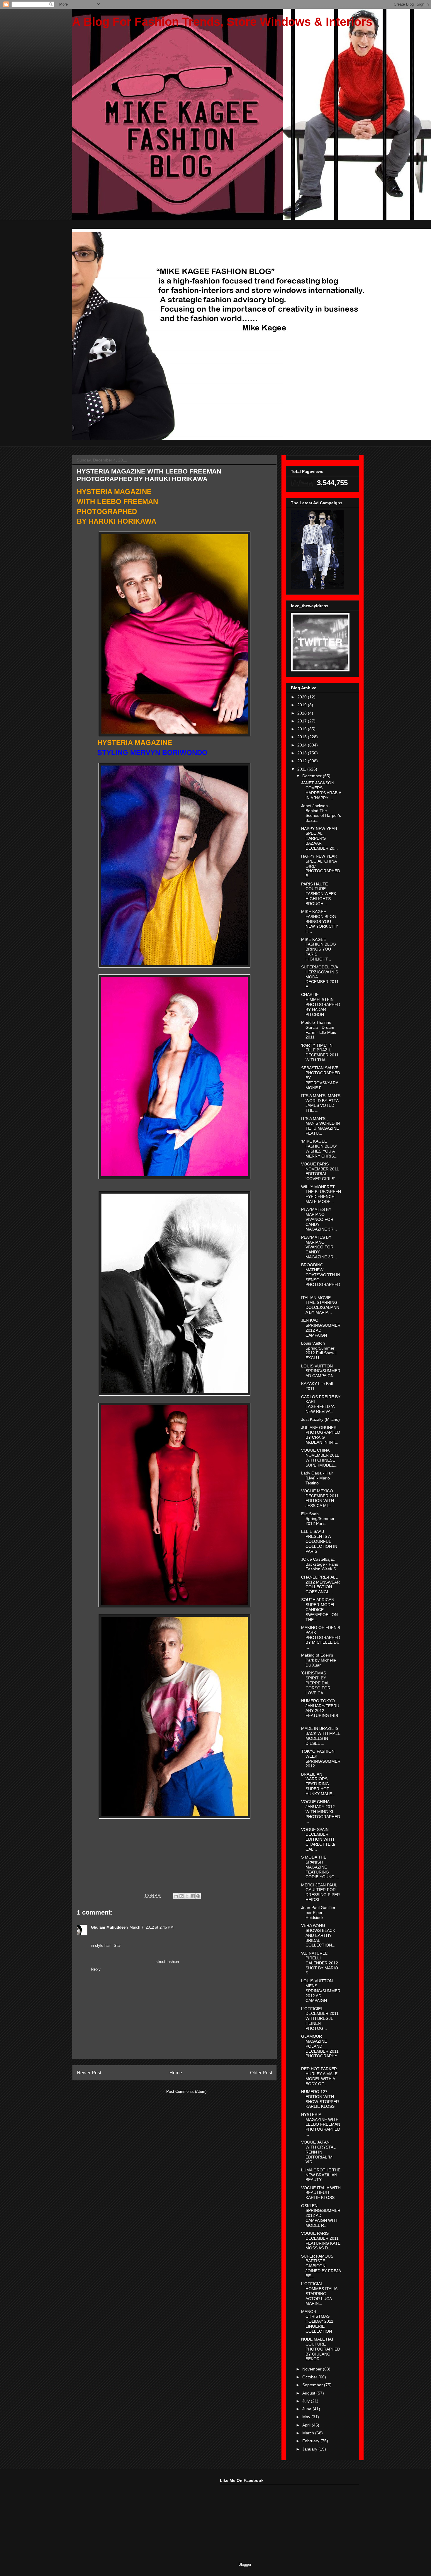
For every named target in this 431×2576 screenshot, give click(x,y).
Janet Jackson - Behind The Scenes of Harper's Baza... (321, 813)
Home (176, 2073)
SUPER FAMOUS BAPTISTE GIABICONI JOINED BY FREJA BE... (321, 2266)
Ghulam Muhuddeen (109, 1927)
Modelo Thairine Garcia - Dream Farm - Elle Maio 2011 (319, 1030)
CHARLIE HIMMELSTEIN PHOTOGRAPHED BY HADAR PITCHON (321, 1004)
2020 (303, 697)
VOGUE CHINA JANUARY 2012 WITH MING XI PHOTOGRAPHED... (321, 1811)
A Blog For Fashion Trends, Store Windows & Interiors (222, 22)
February (311, 2441)
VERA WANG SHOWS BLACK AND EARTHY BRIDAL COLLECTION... (318, 1935)
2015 (303, 737)
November (313, 2369)
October (310, 2377)
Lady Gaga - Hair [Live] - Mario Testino (317, 1478)
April (307, 2425)
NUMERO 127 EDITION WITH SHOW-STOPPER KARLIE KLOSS (320, 2099)
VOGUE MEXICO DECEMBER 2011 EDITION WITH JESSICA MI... (320, 1498)
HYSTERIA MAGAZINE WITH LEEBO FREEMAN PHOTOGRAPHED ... (321, 2124)
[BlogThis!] (181, 1896)
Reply (96, 1969)
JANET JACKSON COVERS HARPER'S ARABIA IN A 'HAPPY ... (321, 790)
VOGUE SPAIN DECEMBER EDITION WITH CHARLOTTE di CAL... (318, 1839)
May (307, 2417)
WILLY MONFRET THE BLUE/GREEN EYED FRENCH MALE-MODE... (321, 1194)
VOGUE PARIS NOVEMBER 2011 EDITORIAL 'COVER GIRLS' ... (320, 1171)
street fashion (167, 1962)
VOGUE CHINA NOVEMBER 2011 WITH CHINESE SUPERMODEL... (320, 1457)
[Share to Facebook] (193, 1896)
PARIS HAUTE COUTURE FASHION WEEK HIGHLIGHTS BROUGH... (319, 894)
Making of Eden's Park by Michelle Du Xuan (319, 1660)
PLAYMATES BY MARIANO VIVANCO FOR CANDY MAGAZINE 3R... (319, 1219)
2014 (303, 745)
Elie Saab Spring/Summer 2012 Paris (318, 1519)
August (309, 2393)
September (313, 2385)
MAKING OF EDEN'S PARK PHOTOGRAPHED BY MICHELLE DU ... (321, 1637)
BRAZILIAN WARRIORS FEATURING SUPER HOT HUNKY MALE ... (319, 1784)
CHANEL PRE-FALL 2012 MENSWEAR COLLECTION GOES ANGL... (320, 1584)
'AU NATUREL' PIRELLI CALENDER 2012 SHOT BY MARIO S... (320, 1963)
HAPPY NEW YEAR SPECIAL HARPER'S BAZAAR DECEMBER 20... (319, 838)
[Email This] (176, 1896)
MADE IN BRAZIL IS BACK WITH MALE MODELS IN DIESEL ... (321, 1736)
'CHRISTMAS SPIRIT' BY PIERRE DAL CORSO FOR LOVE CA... (316, 1683)
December (313, 776)
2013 (303, 753)
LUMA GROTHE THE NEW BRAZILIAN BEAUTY (321, 2175)
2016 (303, 729)
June (307, 2409)
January (310, 2449)
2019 (303, 705)
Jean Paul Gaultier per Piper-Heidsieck (318, 1913)
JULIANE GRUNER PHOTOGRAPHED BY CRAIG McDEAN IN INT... (321, 1435)
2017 (303, 721)
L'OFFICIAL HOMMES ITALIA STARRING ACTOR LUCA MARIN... (319, 2294)
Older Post (261, 2073)
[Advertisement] (116, 2515)
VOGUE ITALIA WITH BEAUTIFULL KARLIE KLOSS (321, 2193)
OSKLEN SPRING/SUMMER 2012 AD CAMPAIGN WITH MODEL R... (321, 2216)
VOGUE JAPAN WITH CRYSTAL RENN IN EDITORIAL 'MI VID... (318, 2152)
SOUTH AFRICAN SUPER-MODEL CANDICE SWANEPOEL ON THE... (319, 1609)
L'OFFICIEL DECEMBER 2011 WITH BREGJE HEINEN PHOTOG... (320, 2018)
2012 (303, 761)
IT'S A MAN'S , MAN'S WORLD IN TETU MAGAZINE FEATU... (320, 1126)
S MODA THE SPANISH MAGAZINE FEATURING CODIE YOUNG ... (320, 1867)
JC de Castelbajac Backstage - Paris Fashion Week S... (320, 1564)
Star (117, 1945)
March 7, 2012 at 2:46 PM (152, 1927)
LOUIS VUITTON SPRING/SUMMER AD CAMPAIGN (321, 1371)
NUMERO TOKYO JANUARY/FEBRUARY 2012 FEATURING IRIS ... (320, 1711)
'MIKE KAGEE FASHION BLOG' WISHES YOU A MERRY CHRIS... (319, 1148)
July (307, 2401)
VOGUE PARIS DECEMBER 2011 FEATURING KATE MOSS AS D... (321, 2241)
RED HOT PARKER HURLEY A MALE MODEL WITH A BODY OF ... (319, 2076)
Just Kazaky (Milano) (320, 1419)
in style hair (101, 1945)
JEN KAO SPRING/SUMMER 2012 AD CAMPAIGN (321, 1328)
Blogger (245, 2564)
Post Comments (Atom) (186, 2091)
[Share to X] (187, 1896)
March (309, 2433)
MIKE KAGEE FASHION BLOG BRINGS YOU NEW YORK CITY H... (320, 921)
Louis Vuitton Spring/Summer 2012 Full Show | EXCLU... (319, 1350)
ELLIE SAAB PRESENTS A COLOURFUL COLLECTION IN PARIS (319, 1541)
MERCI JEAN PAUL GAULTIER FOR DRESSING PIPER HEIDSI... (320, 1892)
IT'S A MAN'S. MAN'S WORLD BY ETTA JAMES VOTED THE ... (321, 1103)
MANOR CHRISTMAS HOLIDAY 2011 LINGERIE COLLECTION (317, 2321)
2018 (303, 713)
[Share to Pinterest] (198, 1896)
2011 (302, 769)
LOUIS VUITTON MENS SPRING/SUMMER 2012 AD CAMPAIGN (321, 1991)
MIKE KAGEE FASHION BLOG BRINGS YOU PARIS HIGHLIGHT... (319, 949)
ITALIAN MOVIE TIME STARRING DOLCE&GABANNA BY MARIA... (320, 1305)
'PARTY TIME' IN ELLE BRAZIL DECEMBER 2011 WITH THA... (320, 1053)
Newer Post (89, 2073)
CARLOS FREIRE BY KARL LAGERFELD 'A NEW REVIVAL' (321, 1404)
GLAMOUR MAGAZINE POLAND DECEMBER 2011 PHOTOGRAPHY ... (320, 2049)
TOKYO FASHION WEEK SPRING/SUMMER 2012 (321, 1759)
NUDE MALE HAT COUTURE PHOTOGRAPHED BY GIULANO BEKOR (321, 2349)
